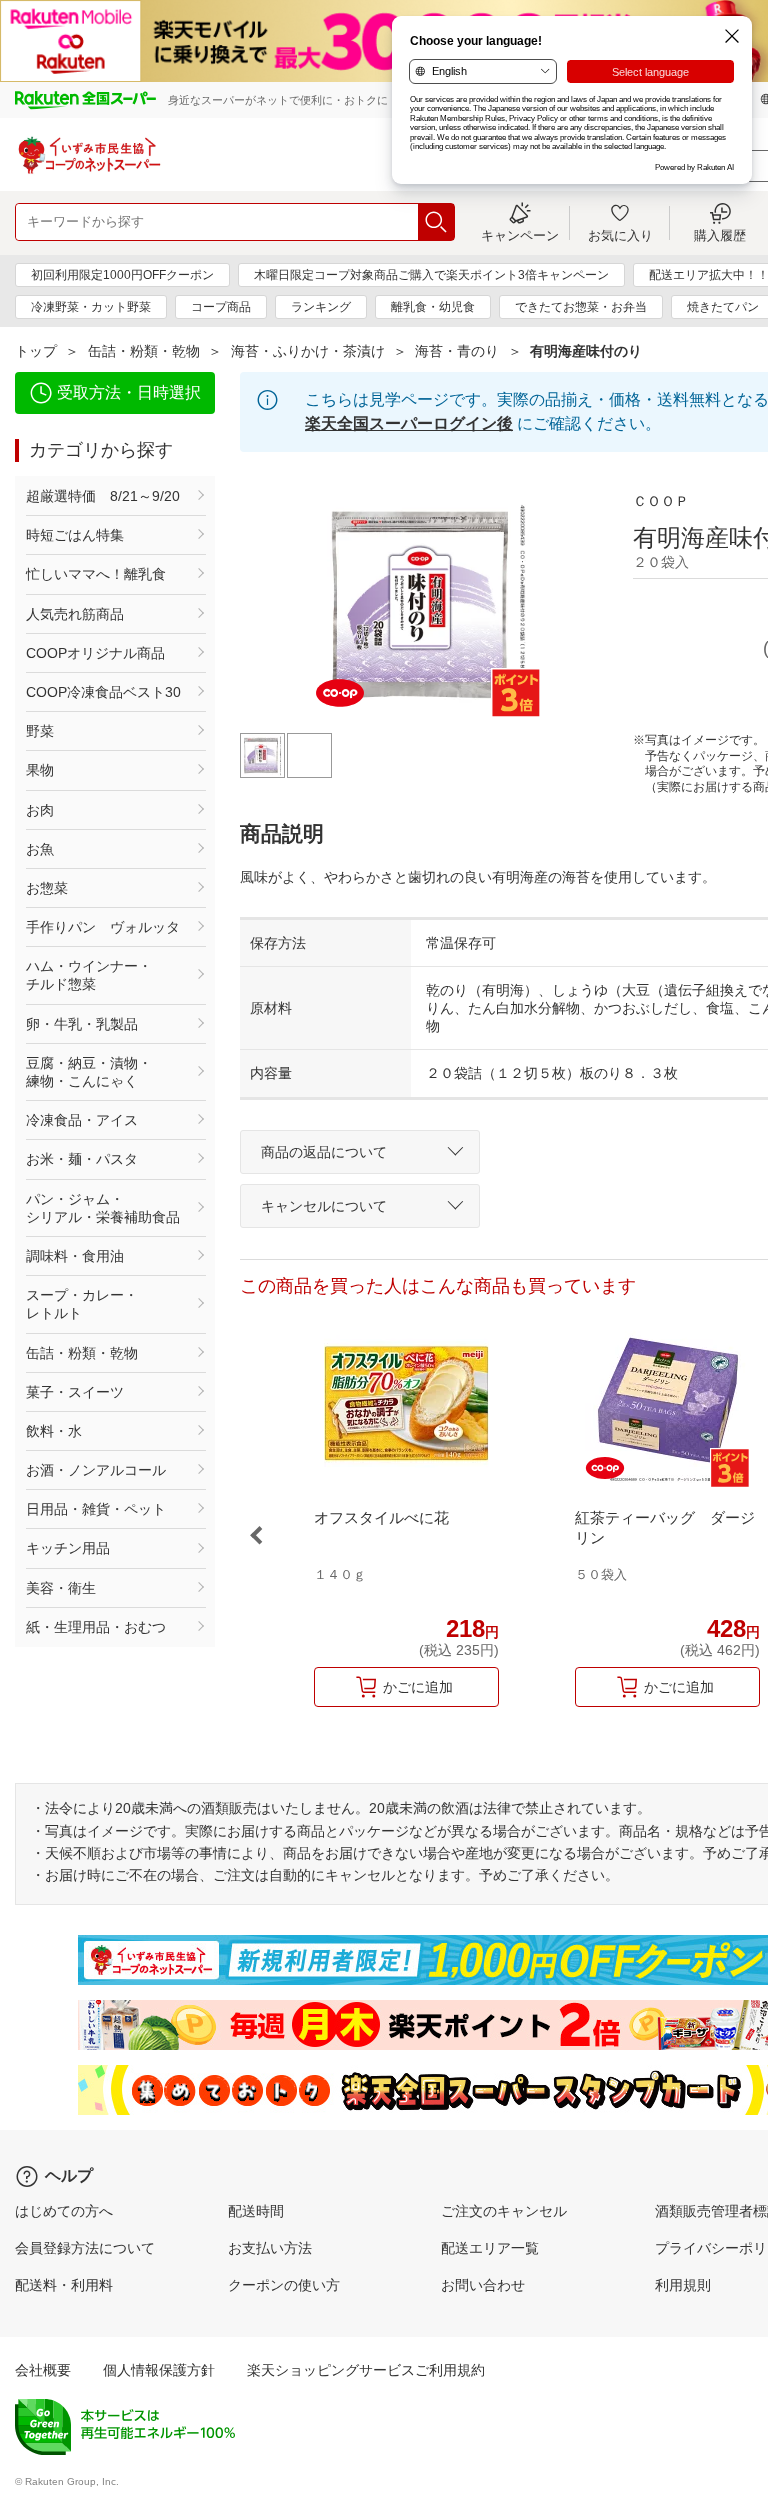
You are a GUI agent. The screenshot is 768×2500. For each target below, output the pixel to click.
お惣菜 (47, 888)
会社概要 (43, 2370)
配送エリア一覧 (490, 2248)
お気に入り (620, 235)
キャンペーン (520, 235)
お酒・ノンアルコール (96, 1470)
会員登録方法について (85, 2248)
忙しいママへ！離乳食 (96, 574)
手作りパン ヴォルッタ (103, 927)
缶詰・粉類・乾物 (144, 351)
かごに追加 (418, 1687)
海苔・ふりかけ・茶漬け (308, 351)
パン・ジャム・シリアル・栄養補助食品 (103, 1208)
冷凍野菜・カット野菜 (91, 307)
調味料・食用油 (75, 1256)
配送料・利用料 (64, 2285)
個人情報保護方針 (159, 2370)
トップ (36, 351)
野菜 (40, 731)
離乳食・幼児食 (433, 307)
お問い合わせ (483, 2285)
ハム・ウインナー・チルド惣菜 (89, 975)
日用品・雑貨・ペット (96, 1509)
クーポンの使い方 (284, 2285)
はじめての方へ (64, 2211)
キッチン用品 (68, 1548)
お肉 (40, 810)
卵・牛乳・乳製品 (82, 1024)
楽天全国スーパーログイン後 (409, 423)
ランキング (321, 307)
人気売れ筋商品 (75, 614)
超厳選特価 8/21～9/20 (103, 496)
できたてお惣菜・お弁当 (581, 307)
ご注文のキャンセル (504, 2211)
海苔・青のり (457, 351)
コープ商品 (221, 307)
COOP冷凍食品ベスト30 (103, 692)
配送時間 (256, 2211)
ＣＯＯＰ (661, 501)
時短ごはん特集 (75, 535)
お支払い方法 (270, 2248)
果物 (40, 770)
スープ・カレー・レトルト (82, 1304)
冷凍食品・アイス (82, 1120)
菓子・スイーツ (75, 1392)
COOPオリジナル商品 (95, 653)
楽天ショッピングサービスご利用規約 (366, 2370)
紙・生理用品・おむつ (96, 1627)
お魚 (40, 849)
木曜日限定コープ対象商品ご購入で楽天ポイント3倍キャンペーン (431, 275)
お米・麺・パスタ (82, 1159)
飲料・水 (54, 1431)
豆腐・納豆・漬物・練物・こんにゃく (89, 1072)
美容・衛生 (61, 1588)
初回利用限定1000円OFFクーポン (122, 275)
